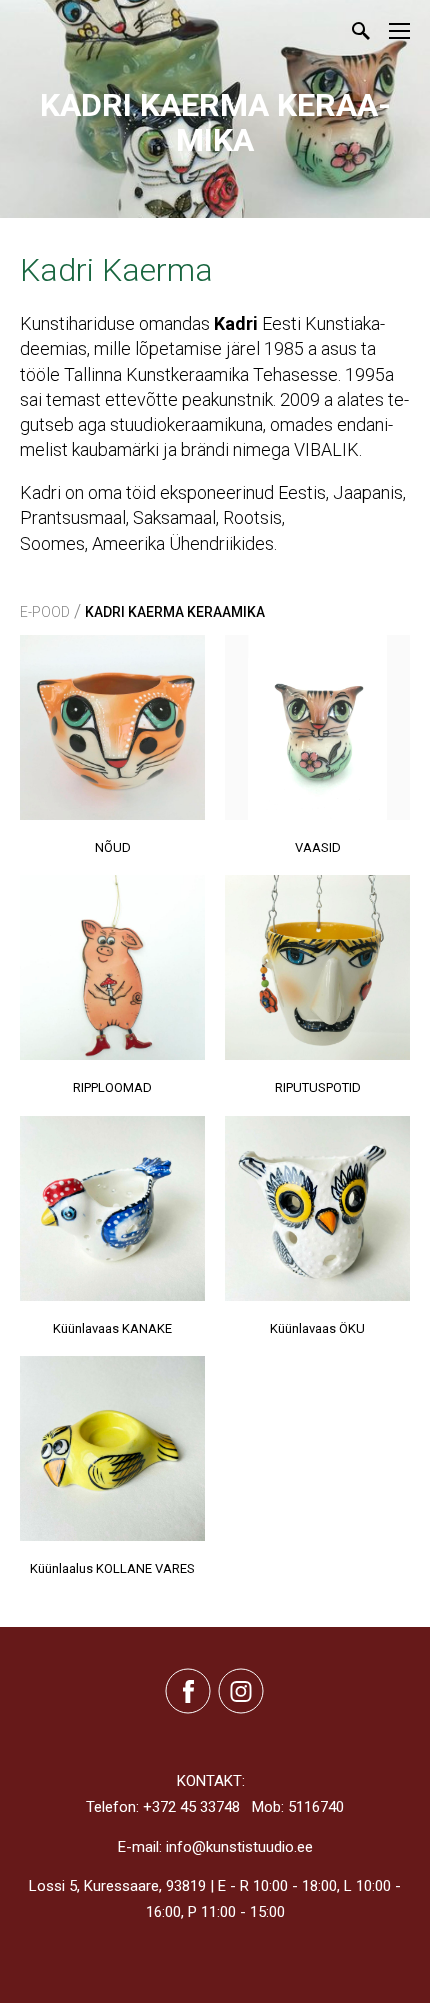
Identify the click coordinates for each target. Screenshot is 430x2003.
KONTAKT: (211, 1781)
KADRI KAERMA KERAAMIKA (175, 612)
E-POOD (45, 612)
